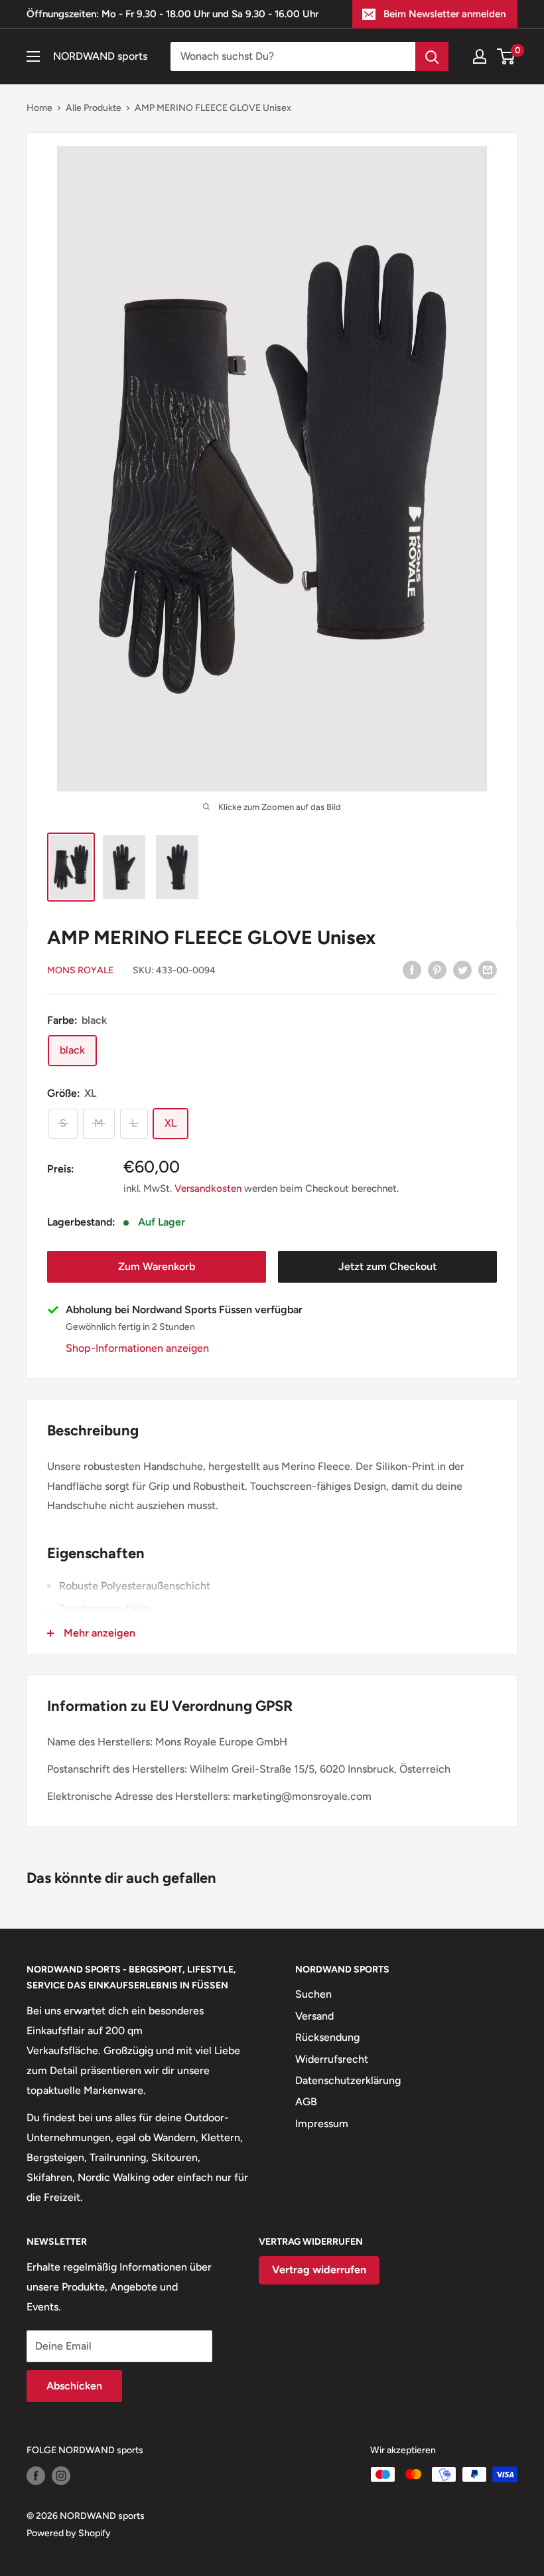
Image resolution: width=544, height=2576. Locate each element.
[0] (507, 56)
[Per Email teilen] (488, 969)
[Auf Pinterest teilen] (437, 969)
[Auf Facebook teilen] (412, 969)
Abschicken (74, 2386)
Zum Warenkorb (157, 1266)
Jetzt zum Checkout (387, 1266)
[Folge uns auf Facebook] (36, 2476)
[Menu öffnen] (33, 56)
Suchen (313, 1994)
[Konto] (480, 56)
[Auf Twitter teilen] (462, 969)
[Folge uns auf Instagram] (61, 2476)
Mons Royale (80, 970)
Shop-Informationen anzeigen (137, 1348)
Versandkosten (208, 1188)
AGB (306, 2102)
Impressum (322, 2124)
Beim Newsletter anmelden (444, 14)
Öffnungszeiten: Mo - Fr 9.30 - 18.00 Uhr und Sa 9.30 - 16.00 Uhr (172, 14)
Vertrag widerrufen (319, 2270)
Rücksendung (327, 2037)
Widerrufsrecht (332, 2059)
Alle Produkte (94, 108)
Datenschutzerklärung (348, 2080)
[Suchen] (432, 56)
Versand (314, 2016)
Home (39, 108)
